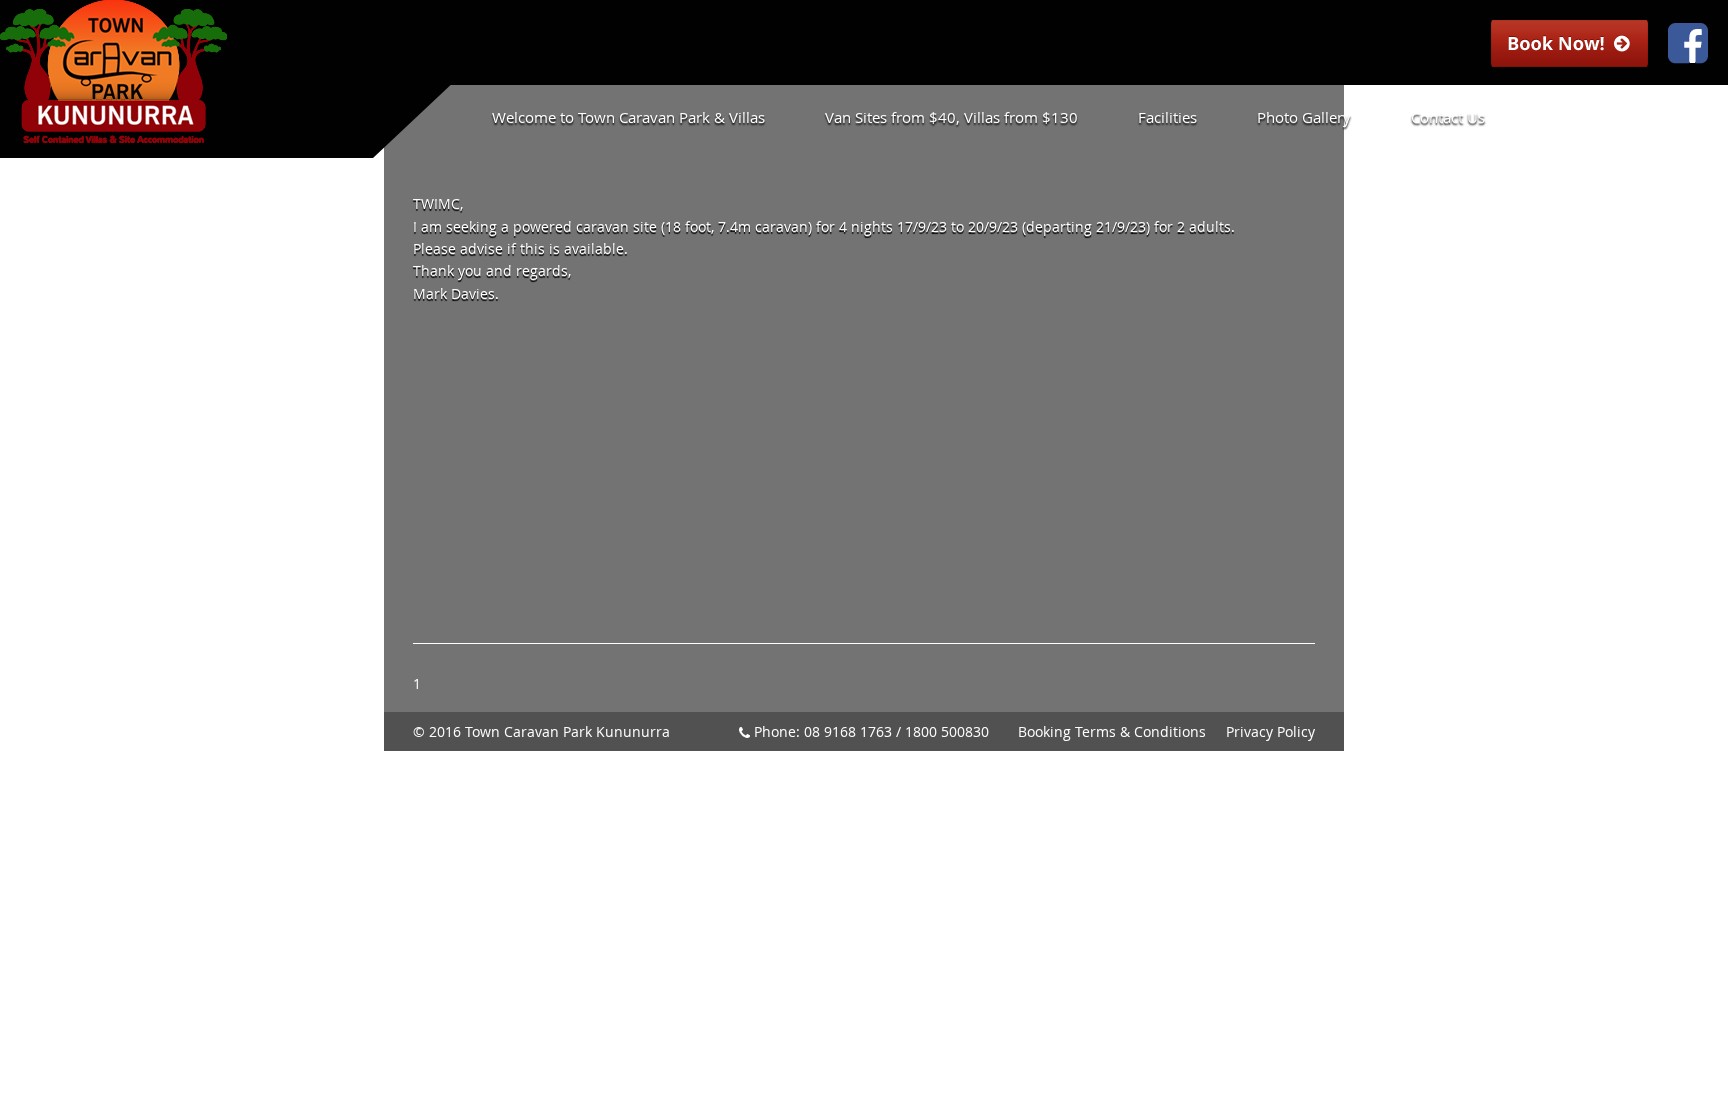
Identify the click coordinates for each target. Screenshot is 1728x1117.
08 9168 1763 (848, 731)
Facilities (1167, 117)
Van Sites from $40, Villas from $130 (951, 117)
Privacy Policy (1270, 731)
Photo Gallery (1304, 117)
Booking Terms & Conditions (1112, 731)
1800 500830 (947, 731)
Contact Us (1448, 117)
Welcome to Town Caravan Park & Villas (628, 117)
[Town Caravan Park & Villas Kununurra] (113, 133)
